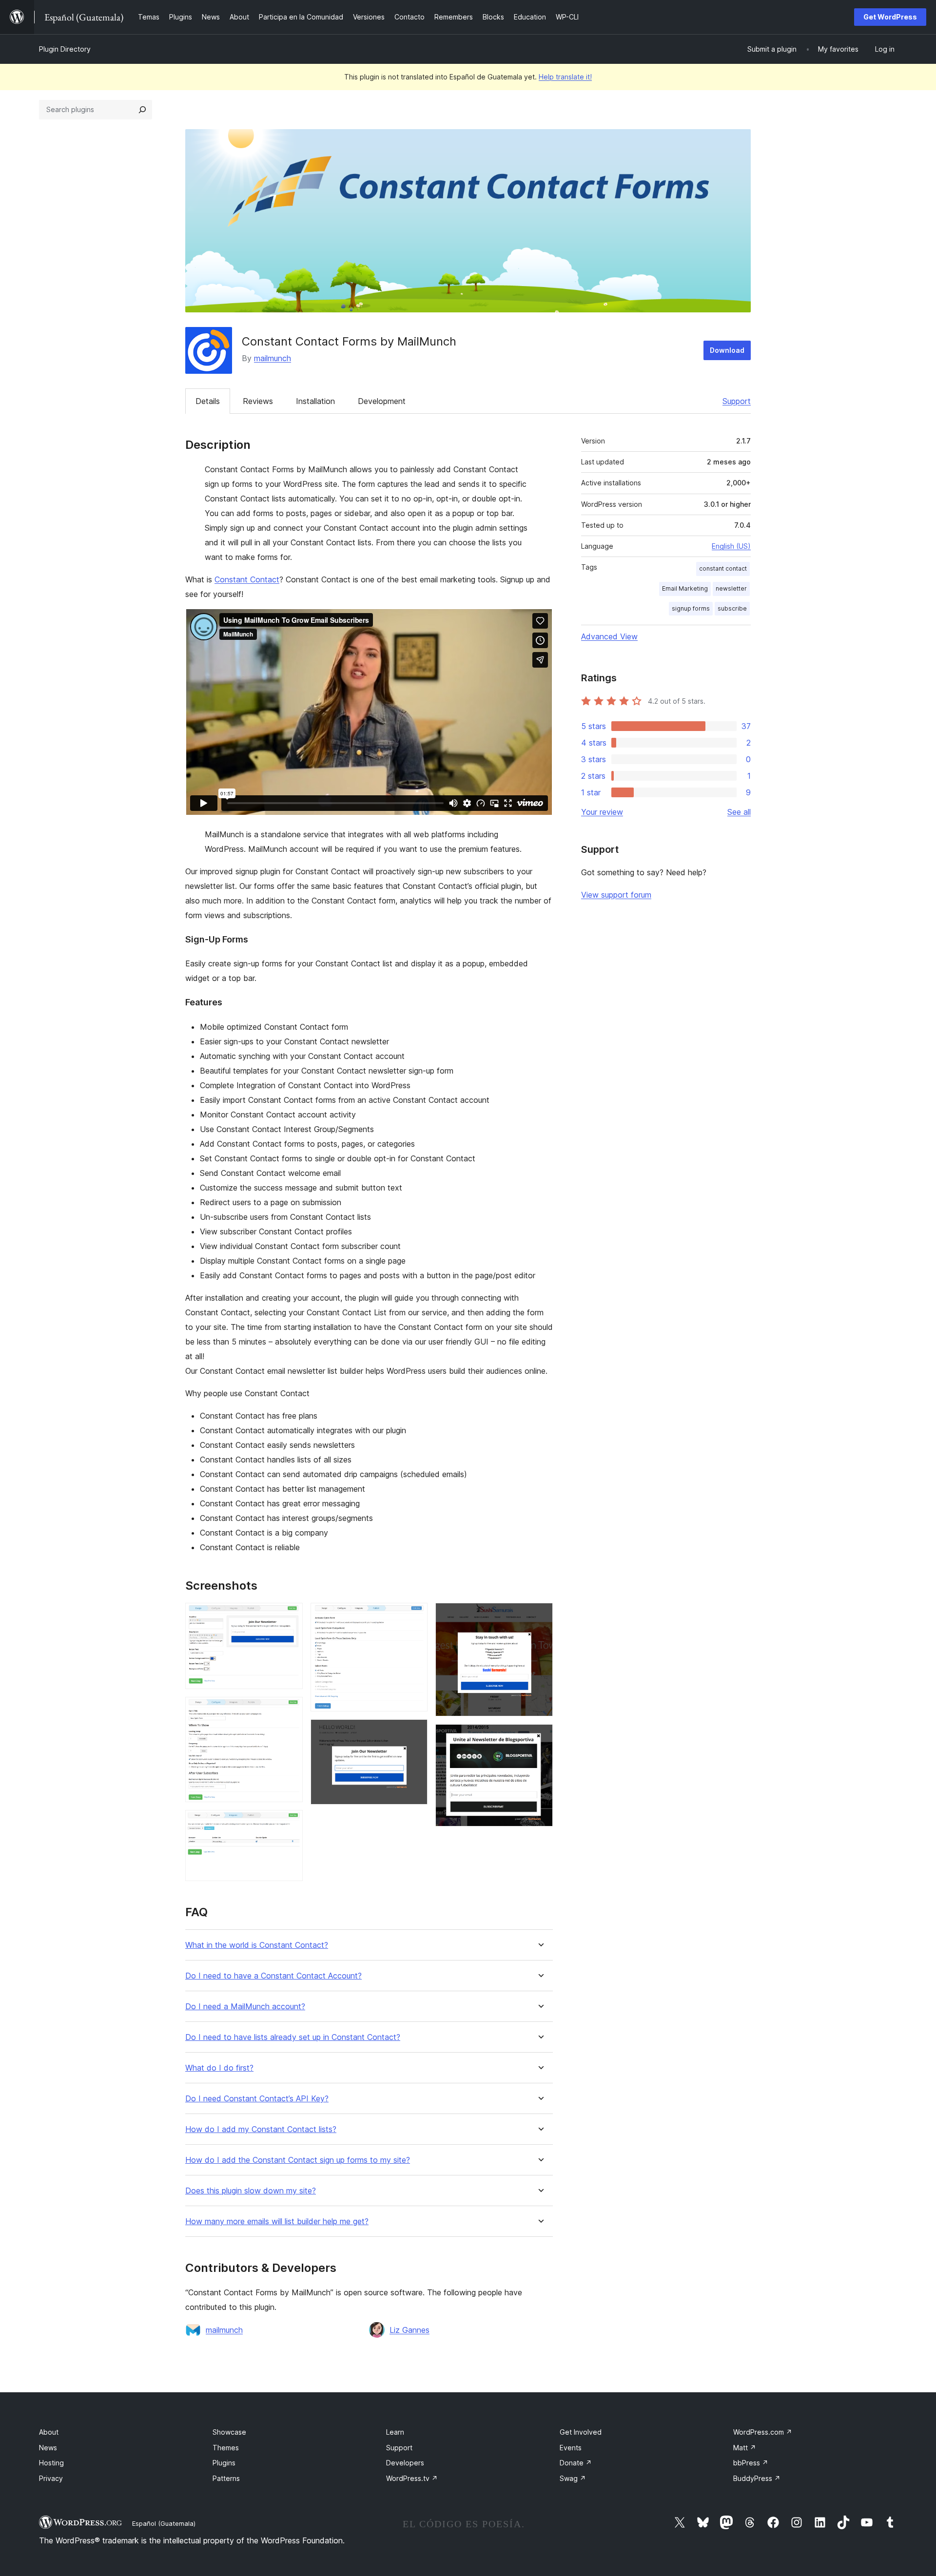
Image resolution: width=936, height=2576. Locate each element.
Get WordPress (890, 17)
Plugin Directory (65, 49)
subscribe (732, 608)
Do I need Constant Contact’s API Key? (257, 2099)
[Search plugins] (142, 110)
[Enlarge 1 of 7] (290, 1616)
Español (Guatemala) (164, 2523)
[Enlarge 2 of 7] (290, 1710)
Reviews (258, 401)
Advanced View (609, 636)
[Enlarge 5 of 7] (414, 1732)
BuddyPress (757, 2478)
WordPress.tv (412, 2478)
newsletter (731, 588)
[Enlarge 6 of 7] (540, 1616)
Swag (573, 2478)
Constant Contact (247, 579)
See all (739, 812)
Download (727, 350)
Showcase (229, 2432)
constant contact (723, 568)
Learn (395, 2432)
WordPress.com (763, 2432)
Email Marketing (685, 588)
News (48, 2448)
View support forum (616, 895)
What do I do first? (219, 2068)
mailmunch (273, 358)
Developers (405, 2463)
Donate (576, 2463)
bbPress (751, 2463)
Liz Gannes (409, 2330)
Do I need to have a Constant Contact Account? (273, 1976)
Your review (602, 812)
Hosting (51, 2463)
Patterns (226, 2478)
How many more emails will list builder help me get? (277, 2221)
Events (571, 2448)
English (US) (731, 546)
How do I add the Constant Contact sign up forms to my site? (298, 2160)
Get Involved (581, 2432)
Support (737, 401)
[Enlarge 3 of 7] (290, 1823)
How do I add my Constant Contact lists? (261, 2129)
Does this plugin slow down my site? (251, 2191)
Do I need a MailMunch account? (245, 2007)
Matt (745, 2448)
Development (382, 401)
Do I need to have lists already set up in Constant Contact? (293, 2037)
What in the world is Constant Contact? (257, 1945)
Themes (226, 2448)
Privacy (51, 2478)
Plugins (224, 2463)
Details (208, 401)
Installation (315, 401)
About (49, 2432)
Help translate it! (565, 77)
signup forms (691, 608)
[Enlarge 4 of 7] (414, 1616)
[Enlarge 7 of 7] (540, 1737)
